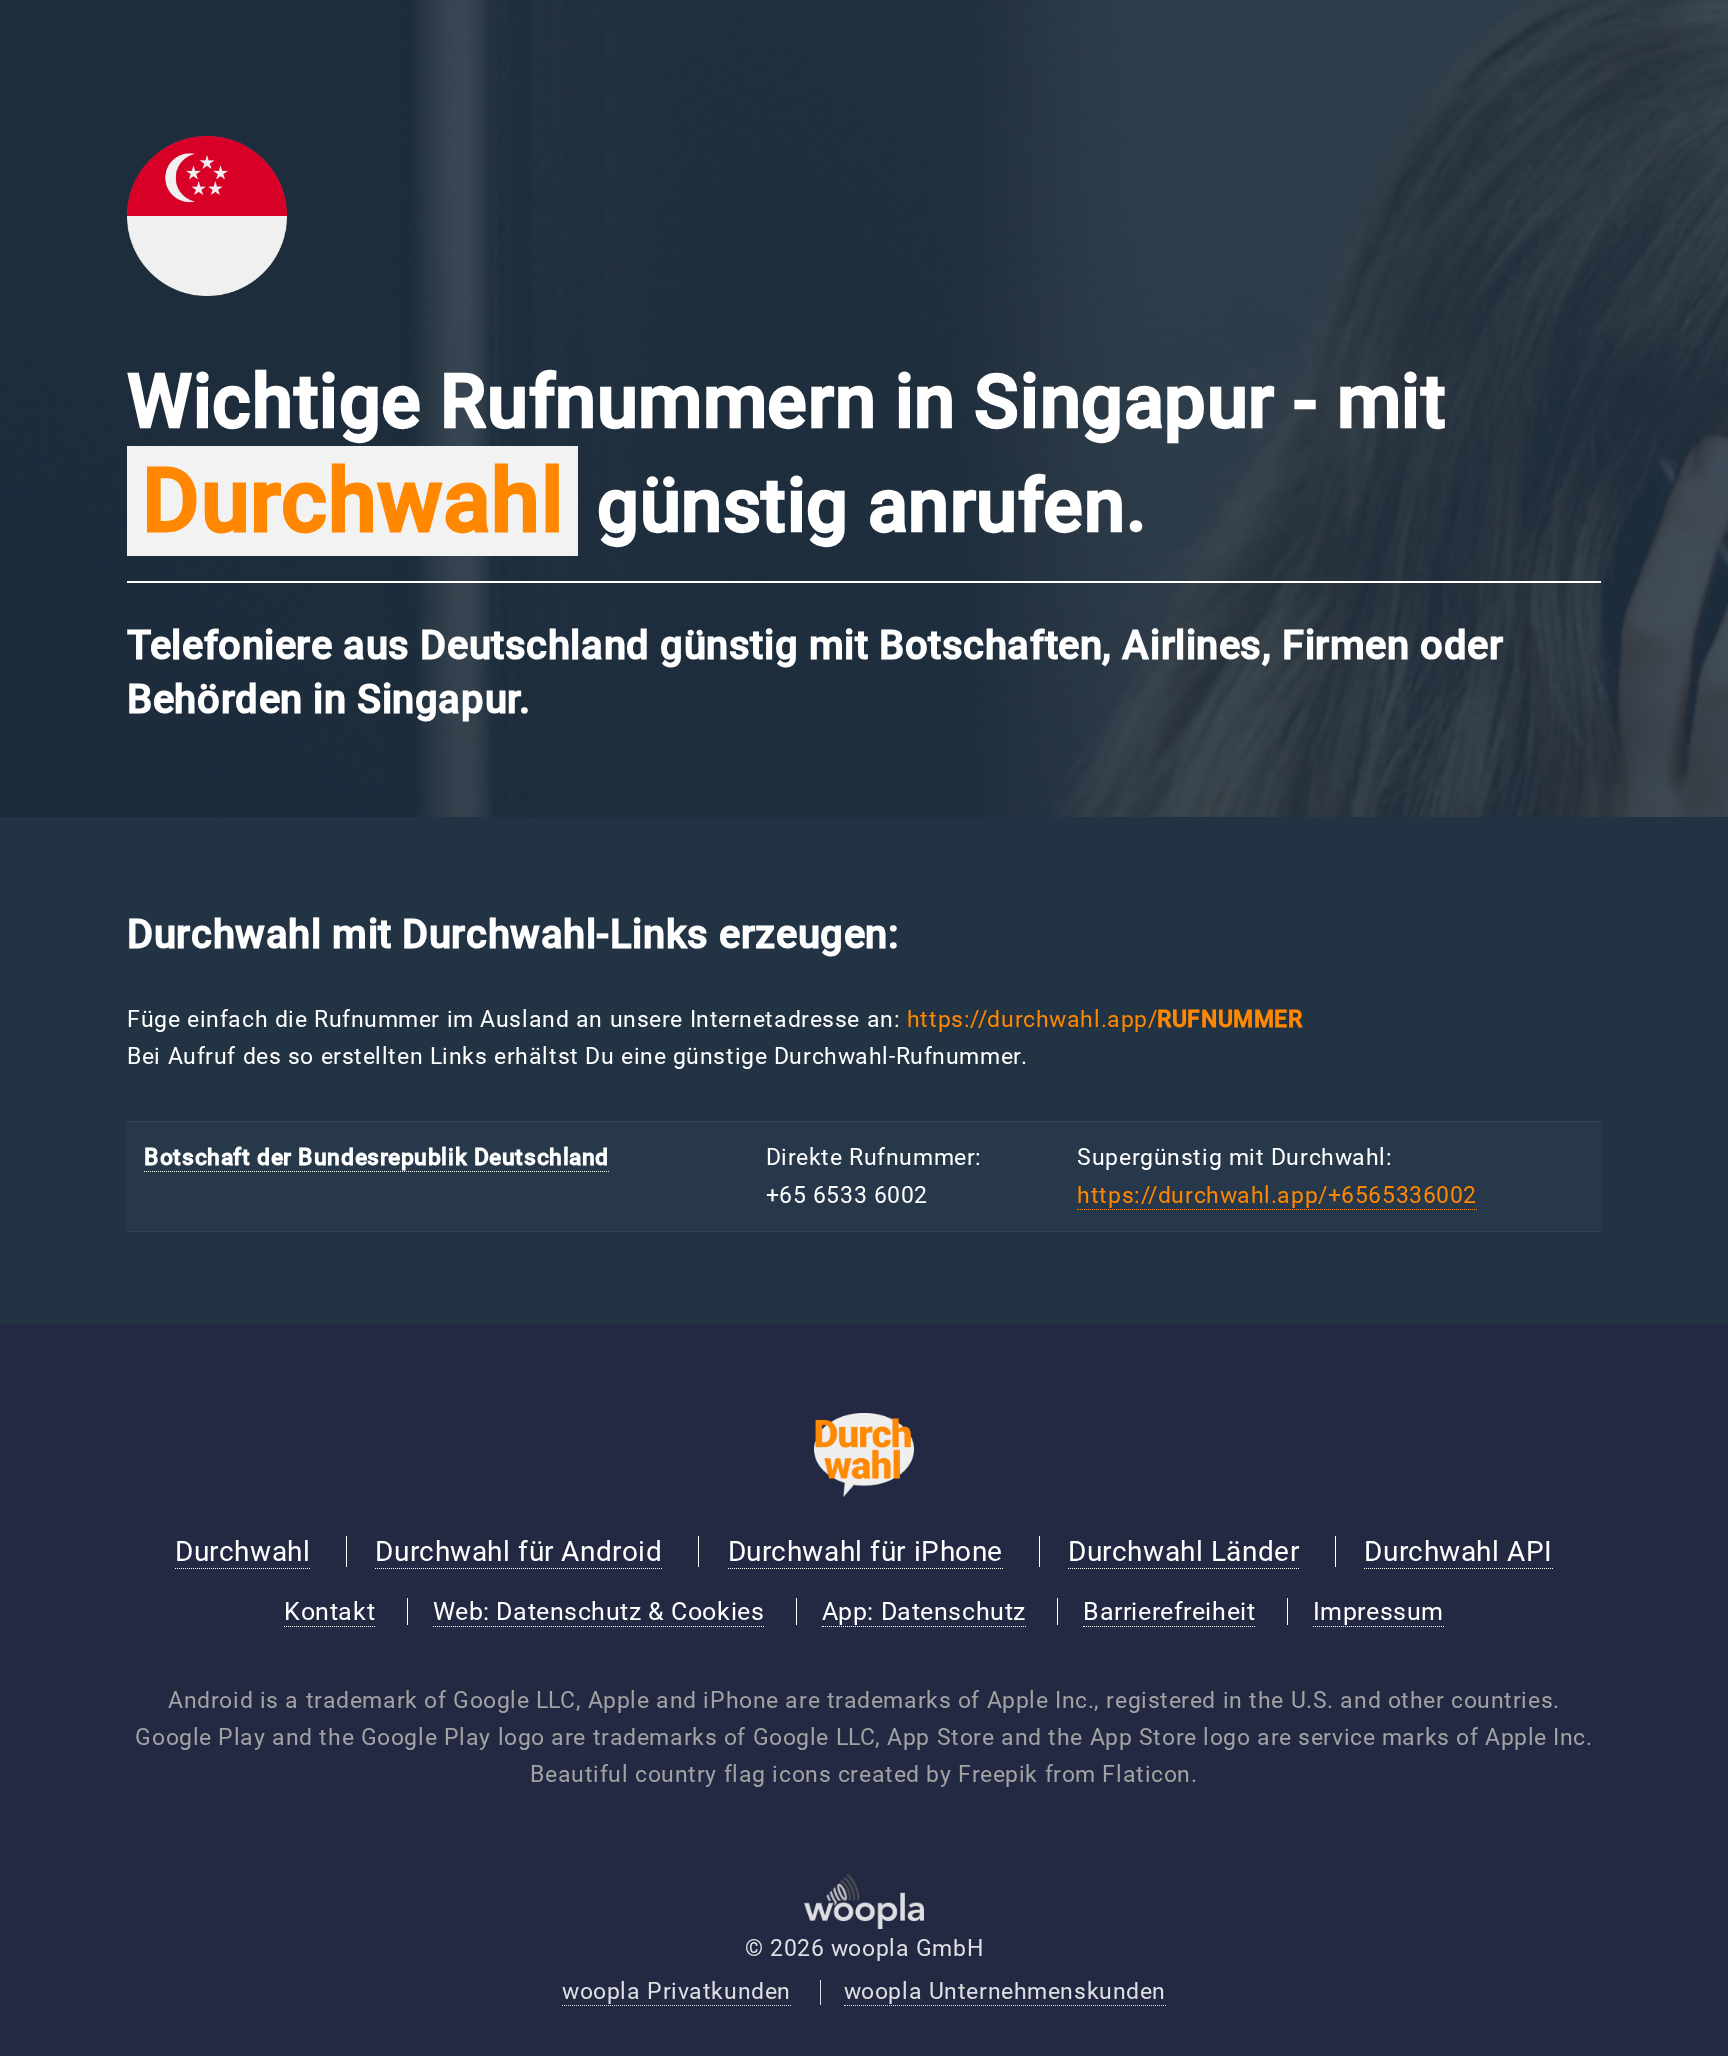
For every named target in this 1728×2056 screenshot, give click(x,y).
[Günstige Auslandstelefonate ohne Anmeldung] (864, 1489)
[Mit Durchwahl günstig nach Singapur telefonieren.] (207, 288)
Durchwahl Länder (1183, 1551)
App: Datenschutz (924, 1611)
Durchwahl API (1458, 1551)
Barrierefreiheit (1169, 1611)
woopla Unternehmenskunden (1005, 1991)
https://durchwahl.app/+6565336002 (1277, 1195)
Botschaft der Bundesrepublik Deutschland (376, 1157)
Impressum (1378, 1611)
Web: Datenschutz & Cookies (599, 1611)
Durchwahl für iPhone (865, 1551)
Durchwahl (242, 1551)
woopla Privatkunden (676, 1991)
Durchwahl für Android (518, 1551)
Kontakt (329, 1611)
